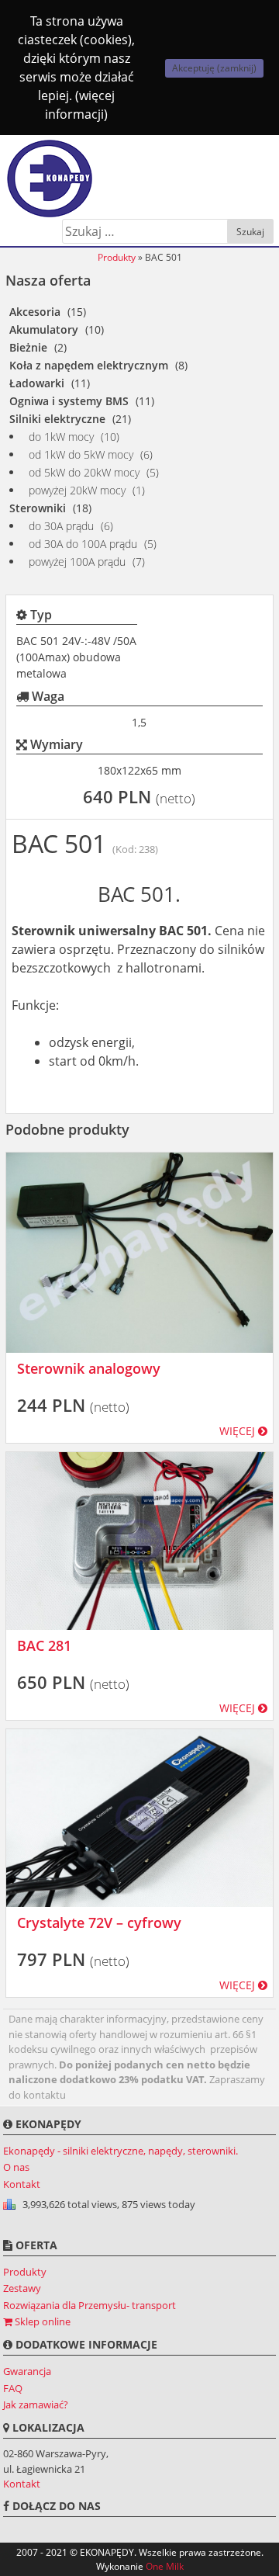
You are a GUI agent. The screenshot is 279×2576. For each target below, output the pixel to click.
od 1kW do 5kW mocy (81, 454)
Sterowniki (38, 508)
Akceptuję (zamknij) (214, 68)
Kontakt (22, 2184)
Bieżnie (28, 347)
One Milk (165, 2566)
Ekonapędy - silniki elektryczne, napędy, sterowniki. (121, 2151)
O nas (16, 2167)
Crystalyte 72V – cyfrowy (99, 1922)
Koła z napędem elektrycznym (89, 365)
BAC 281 (44, 1645)
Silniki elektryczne (57, 419)
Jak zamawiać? (36, 2404)
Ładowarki (37, 383)
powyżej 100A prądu (77, 562)
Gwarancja (27, 2371)
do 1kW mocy (61, 437)
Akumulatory (44, 329)
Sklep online (41, 2321)
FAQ (13, 2388)
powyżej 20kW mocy (77, 490)
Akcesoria (35, 312)
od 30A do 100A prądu (83, 544)
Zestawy (22, 2288)
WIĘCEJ (239, 1431)
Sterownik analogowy (89, 1368)
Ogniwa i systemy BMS (69, 401)
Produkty (117, 257)
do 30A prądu (61, 526)
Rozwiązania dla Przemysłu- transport (90, 2305)
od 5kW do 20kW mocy (84, 472)
